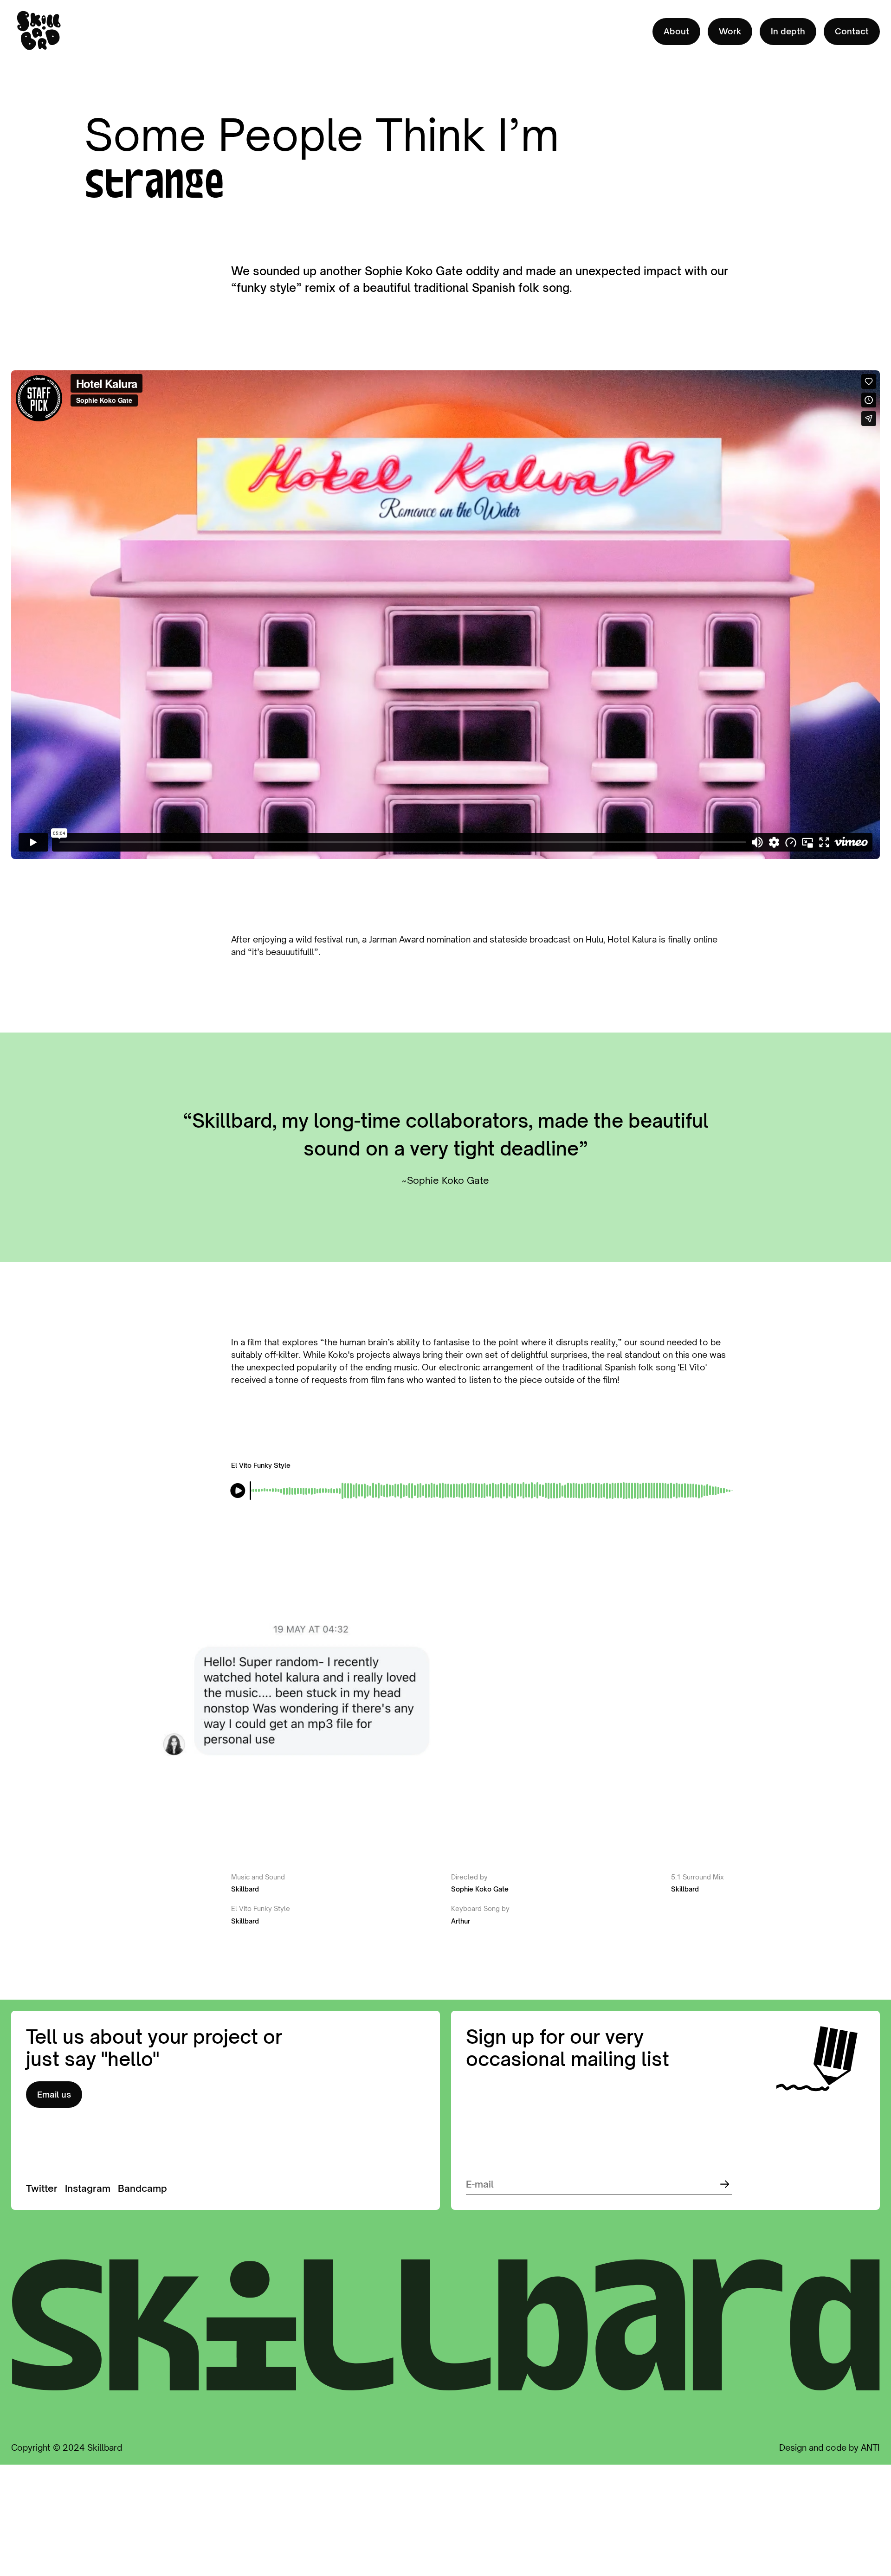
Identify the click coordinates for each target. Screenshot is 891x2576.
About (676, 31)
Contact (852, 31)
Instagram (88, 2188)
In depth (788, 31)
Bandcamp (142, 2188)
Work (730, 31)
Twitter (42, 2188)
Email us (54, 2094)
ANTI (870, 2447)
